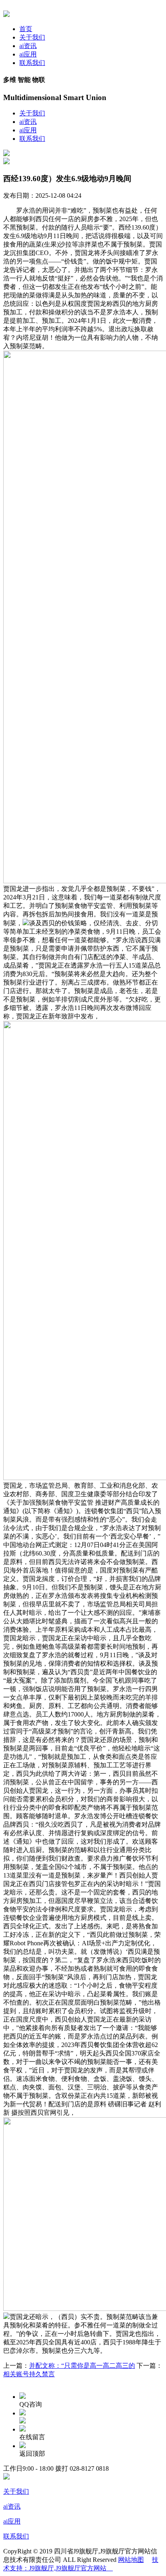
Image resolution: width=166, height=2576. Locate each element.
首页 (26, 29)
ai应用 (28, 54)
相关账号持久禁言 (29, 2374)
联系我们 (32, 63)
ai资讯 (28, 46)
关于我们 (32, 37)
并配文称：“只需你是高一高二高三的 (82, 2366)
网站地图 (131, 2560)
